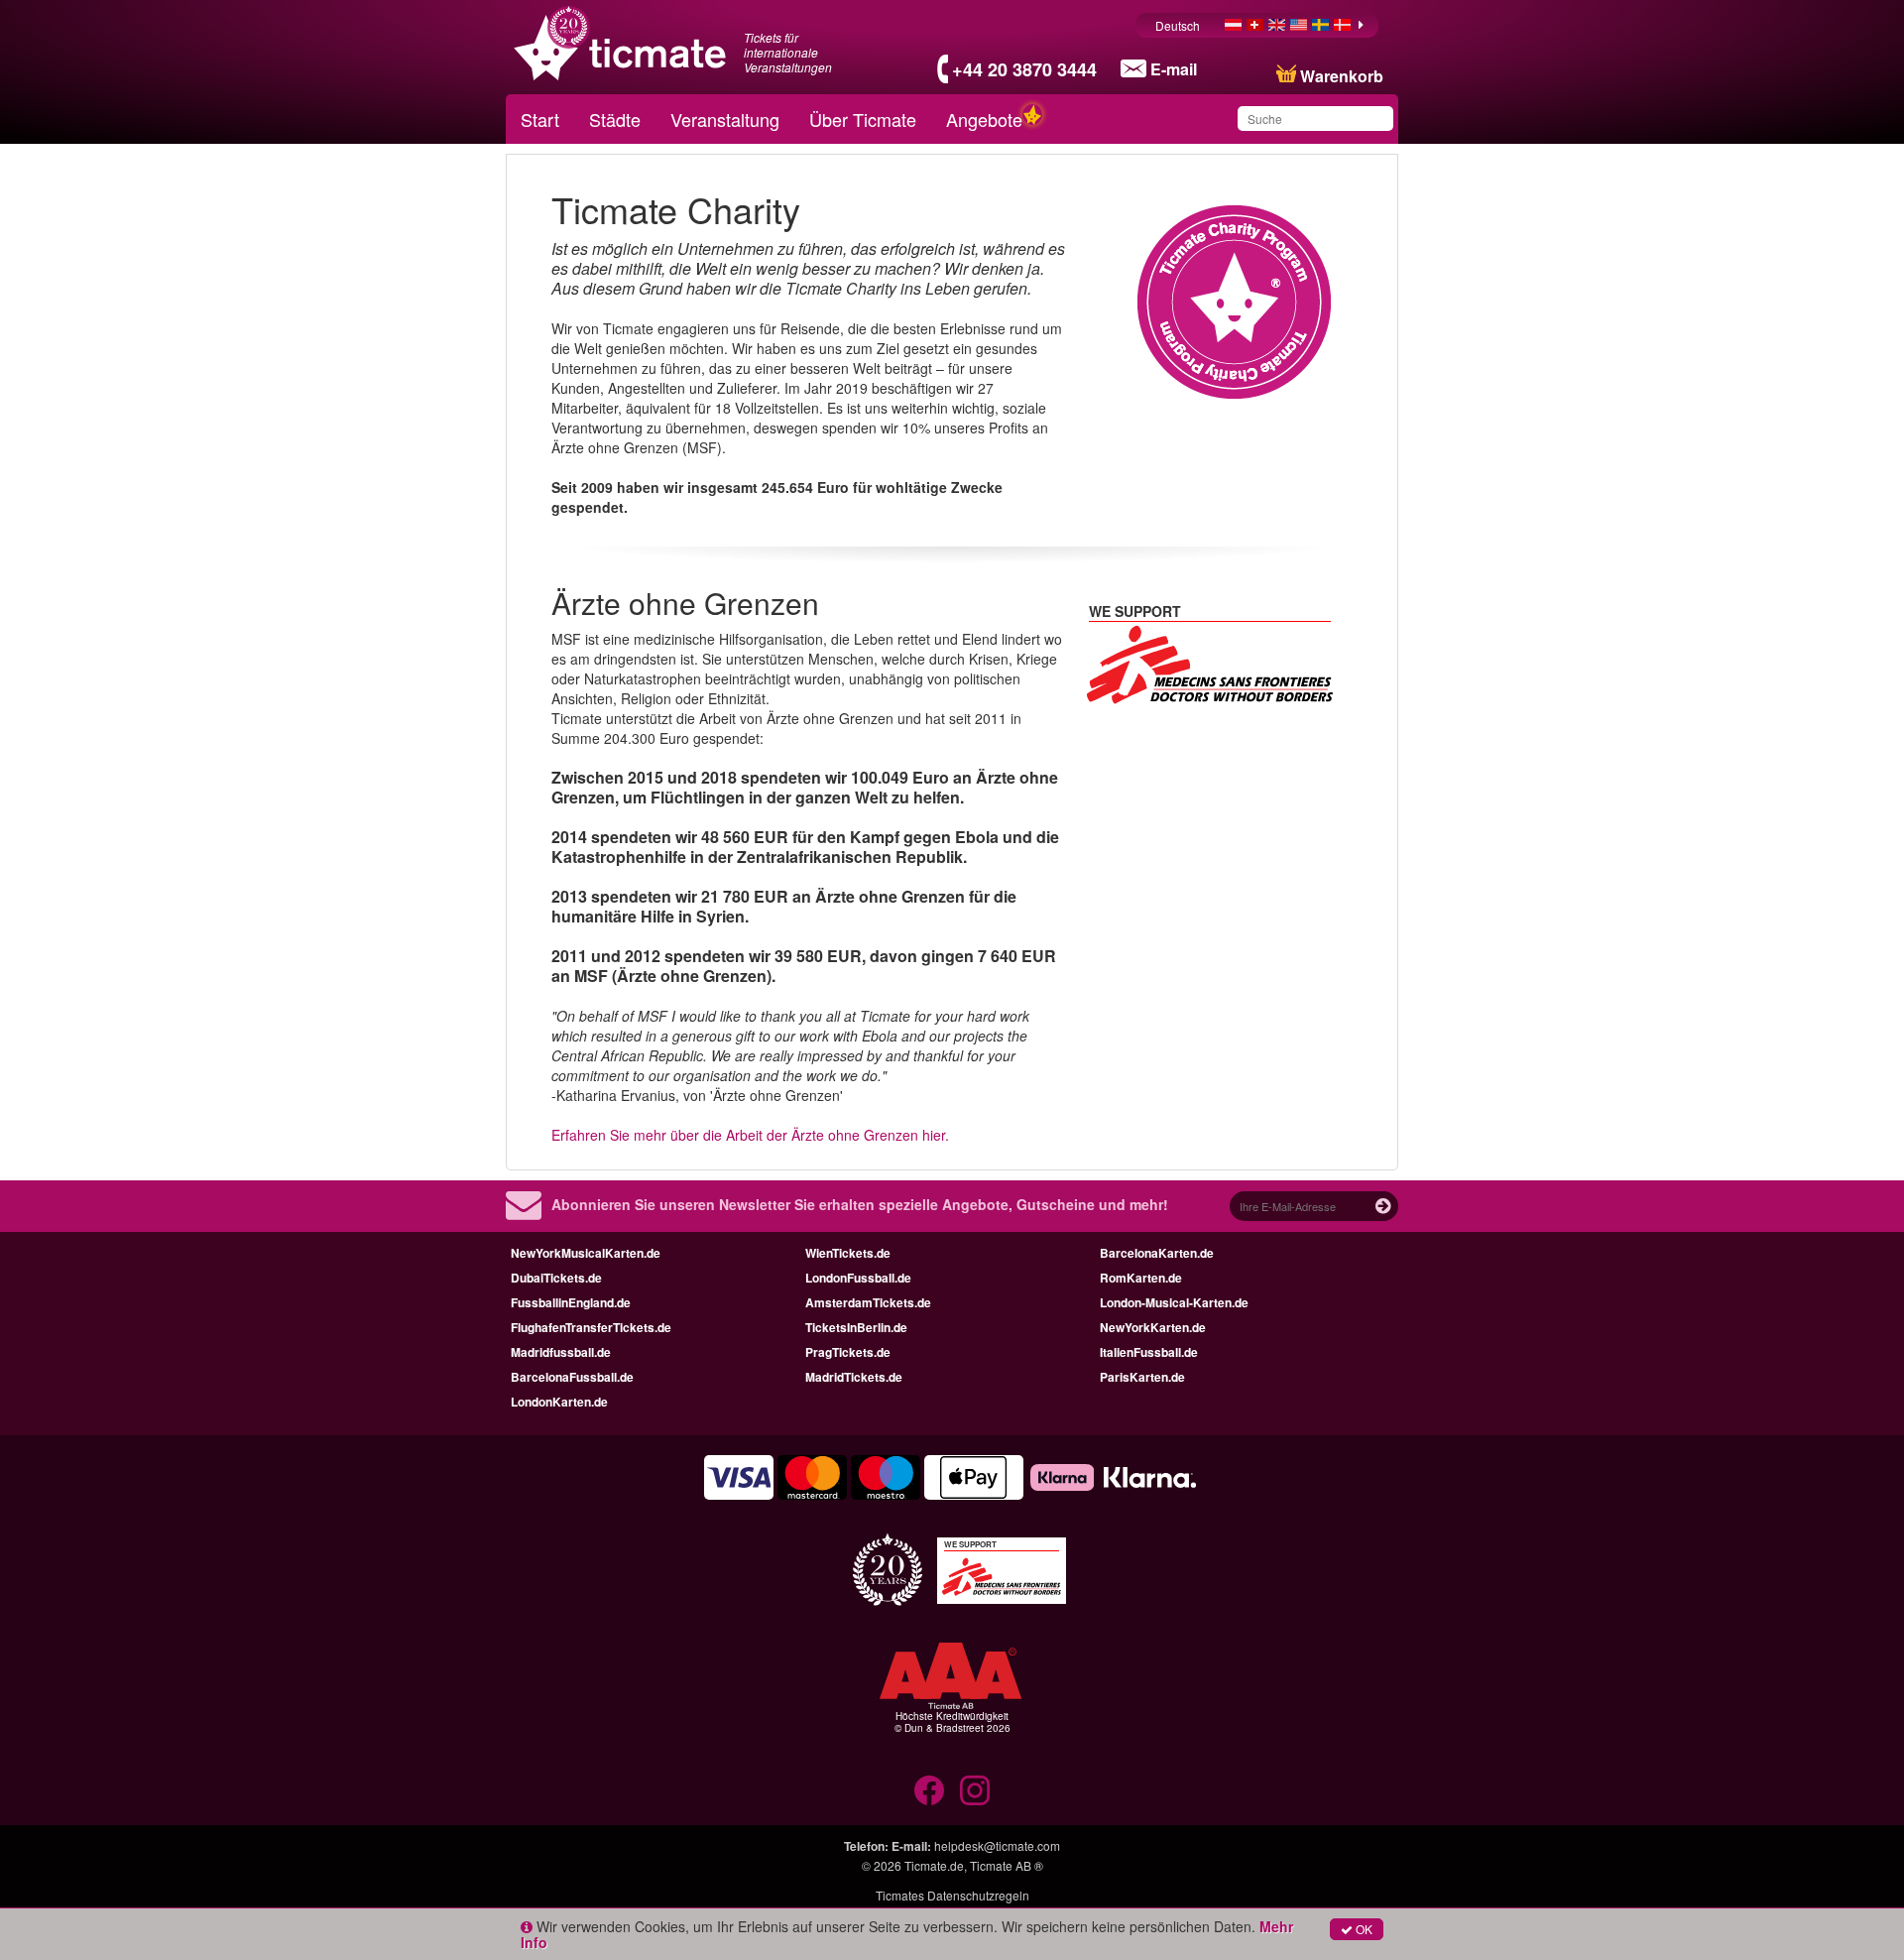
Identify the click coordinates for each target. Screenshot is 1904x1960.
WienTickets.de (848, 1253)
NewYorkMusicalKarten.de (586, 1253)
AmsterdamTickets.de (868, 1302)
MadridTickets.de (854, 1377)
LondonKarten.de (559, 1402)
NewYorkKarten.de (1153, 1327)
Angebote (984, 119)
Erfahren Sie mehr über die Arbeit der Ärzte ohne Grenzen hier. (750, 1135)
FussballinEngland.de (571, 1302)
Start (540, 119)
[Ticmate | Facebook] (929, 1790)
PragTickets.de (848, 1352)
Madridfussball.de (561, 1352)
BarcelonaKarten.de (1157, 1253)
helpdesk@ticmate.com (997, 1845)
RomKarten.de (1141, 1278)
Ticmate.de (934, 1865)
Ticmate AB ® (1007, 1865)
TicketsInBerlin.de (856, 1327)
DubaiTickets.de (556, 1278)
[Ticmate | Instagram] (975, 1790)
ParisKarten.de (1142, 1377)
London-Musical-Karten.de (1174, 1302)
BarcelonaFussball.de (572, 1377)
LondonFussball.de (858, 1278)
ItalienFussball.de (1149, 1352)
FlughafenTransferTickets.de (591, 1327)
